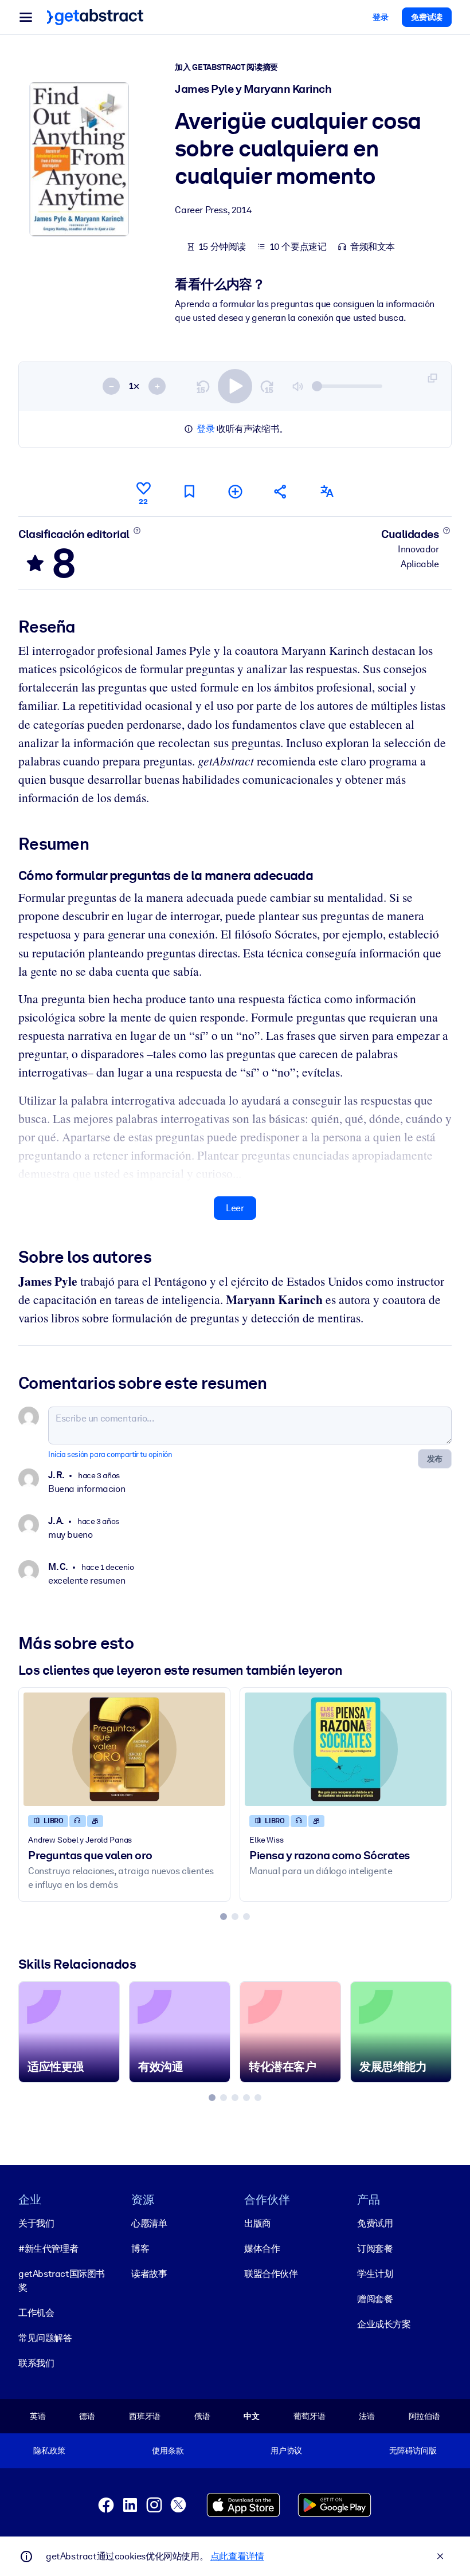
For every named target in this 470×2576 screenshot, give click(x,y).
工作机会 (36, 2313)
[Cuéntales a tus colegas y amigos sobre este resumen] (281, 491)
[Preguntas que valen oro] (124, 1749)
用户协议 (286, 2451)
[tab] (224, 1917)
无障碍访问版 (413, 2451)
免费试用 (375, 2223)
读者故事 (149, 2274)
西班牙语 (145, 2416)
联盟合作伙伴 (271, 2274)
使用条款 (168, 2451)
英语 (38, 2416)
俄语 (202, 2416)
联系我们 (36, 2363)
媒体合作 (262, 2249)
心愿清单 (149, 2223)
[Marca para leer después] (189, 491)
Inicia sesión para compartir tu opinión (110, 1454)
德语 (87, 2416)
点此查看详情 (237, 2556)
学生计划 (375, 2274)
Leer (235, 1208)
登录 (205, 429)
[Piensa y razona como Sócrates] (346, 1749)
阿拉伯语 (424, 2416)
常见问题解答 (45, 2338)
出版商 (258, 2223)
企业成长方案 (384, 2324)
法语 (367, 2416)
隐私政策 (49, 2451)
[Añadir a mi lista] (235, 491)
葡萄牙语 (309, 2416)
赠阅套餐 (375, 2299)
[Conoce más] (137, 531)
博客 (140, 2249)
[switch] (235, 386)
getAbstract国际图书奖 (62, 2281)
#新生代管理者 (48, 2249)
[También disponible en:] (327, 491)
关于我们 (36, 2223)
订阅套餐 (375, 2249)
